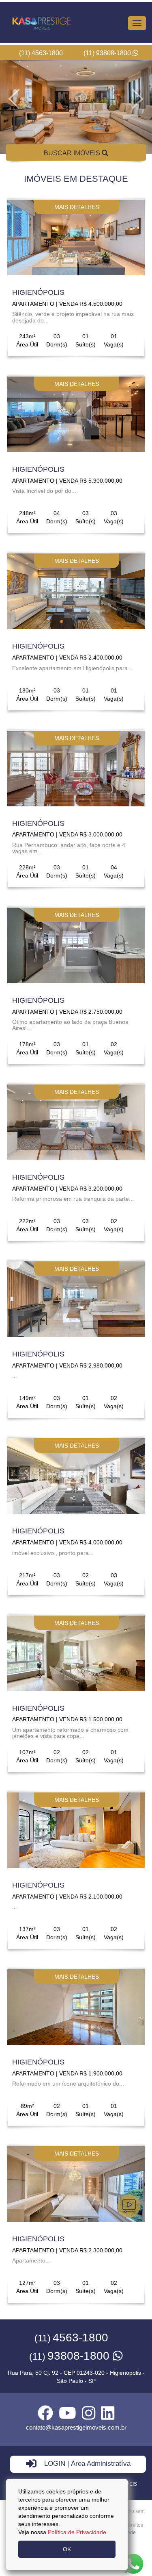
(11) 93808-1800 (108, 53)
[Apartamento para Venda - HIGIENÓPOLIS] (76, 237)
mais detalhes (77, 207)
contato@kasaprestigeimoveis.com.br (76, 2427)
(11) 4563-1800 (41, 53)
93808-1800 (71, 2356)
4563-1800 (71, 2338)
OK (67, 2549)
